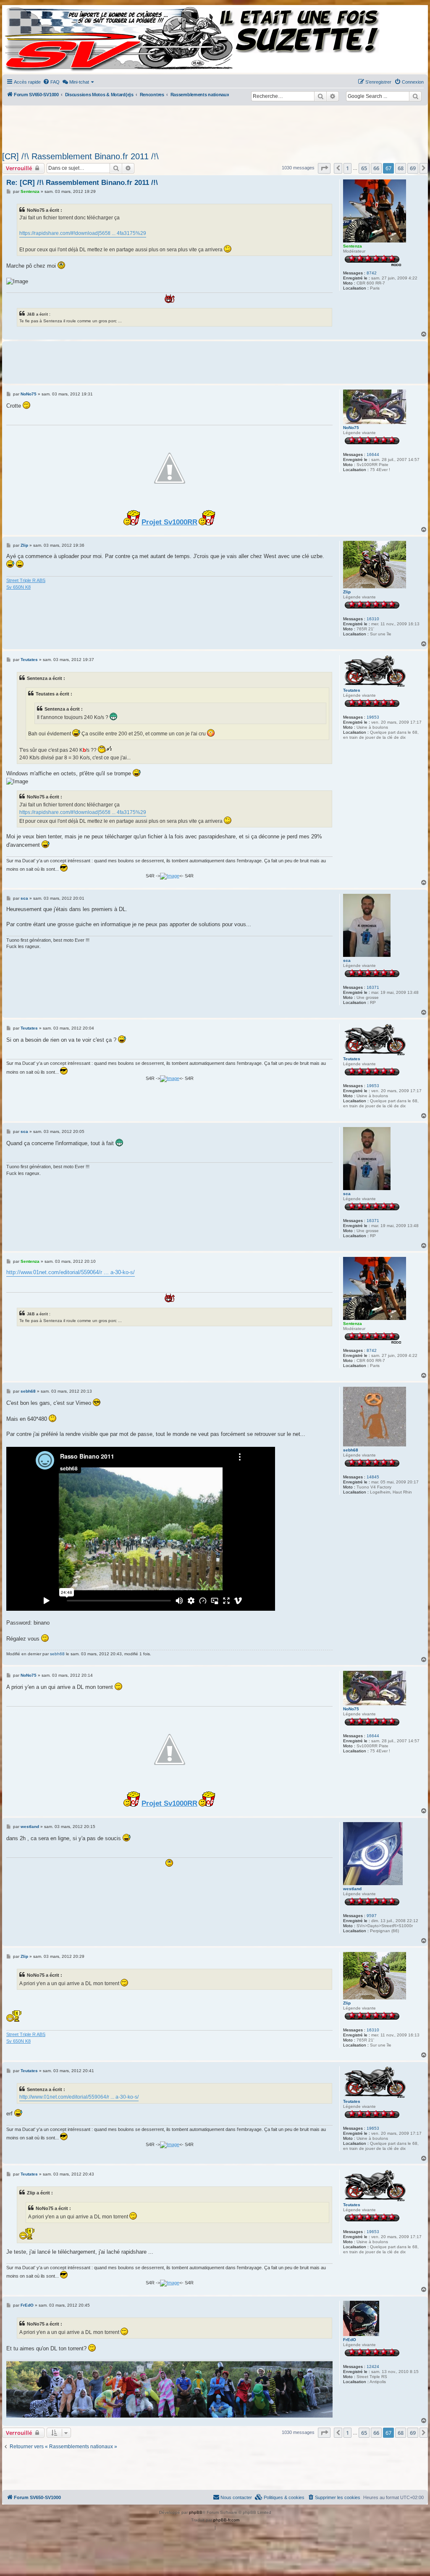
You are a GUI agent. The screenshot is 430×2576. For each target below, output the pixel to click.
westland (352, 1889)
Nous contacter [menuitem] (236, 2497)
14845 (373, 1477)
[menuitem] (51, 82)
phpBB (196, 2512)
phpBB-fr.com (226, 2520)
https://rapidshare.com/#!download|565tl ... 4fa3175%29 (83, 233)
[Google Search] (415, 96)
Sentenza (353, 246)
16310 (373, 619)
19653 (373, 717)
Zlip (347, 592)
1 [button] (347, 168)
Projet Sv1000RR (169, 522)
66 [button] (376, 168)
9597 (372, 1916)
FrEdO (350, 2340)
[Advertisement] (207, 126)
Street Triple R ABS (26, 580)
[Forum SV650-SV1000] (40, 39)
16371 (373, 987)
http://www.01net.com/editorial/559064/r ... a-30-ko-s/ (71, 1272)
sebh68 (351, 1450)
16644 (373, 454)
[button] (324, 168)
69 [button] (413, 168)
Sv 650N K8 (18, 587)
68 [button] (401, 168)
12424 (373, 2367)
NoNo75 (351, 428)
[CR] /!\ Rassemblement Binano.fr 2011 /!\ (80, 156)
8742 (372, 273)
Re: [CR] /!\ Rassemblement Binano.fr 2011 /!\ (82, 183)
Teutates (352, 690)
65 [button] (364, 168)
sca (347, 960)
